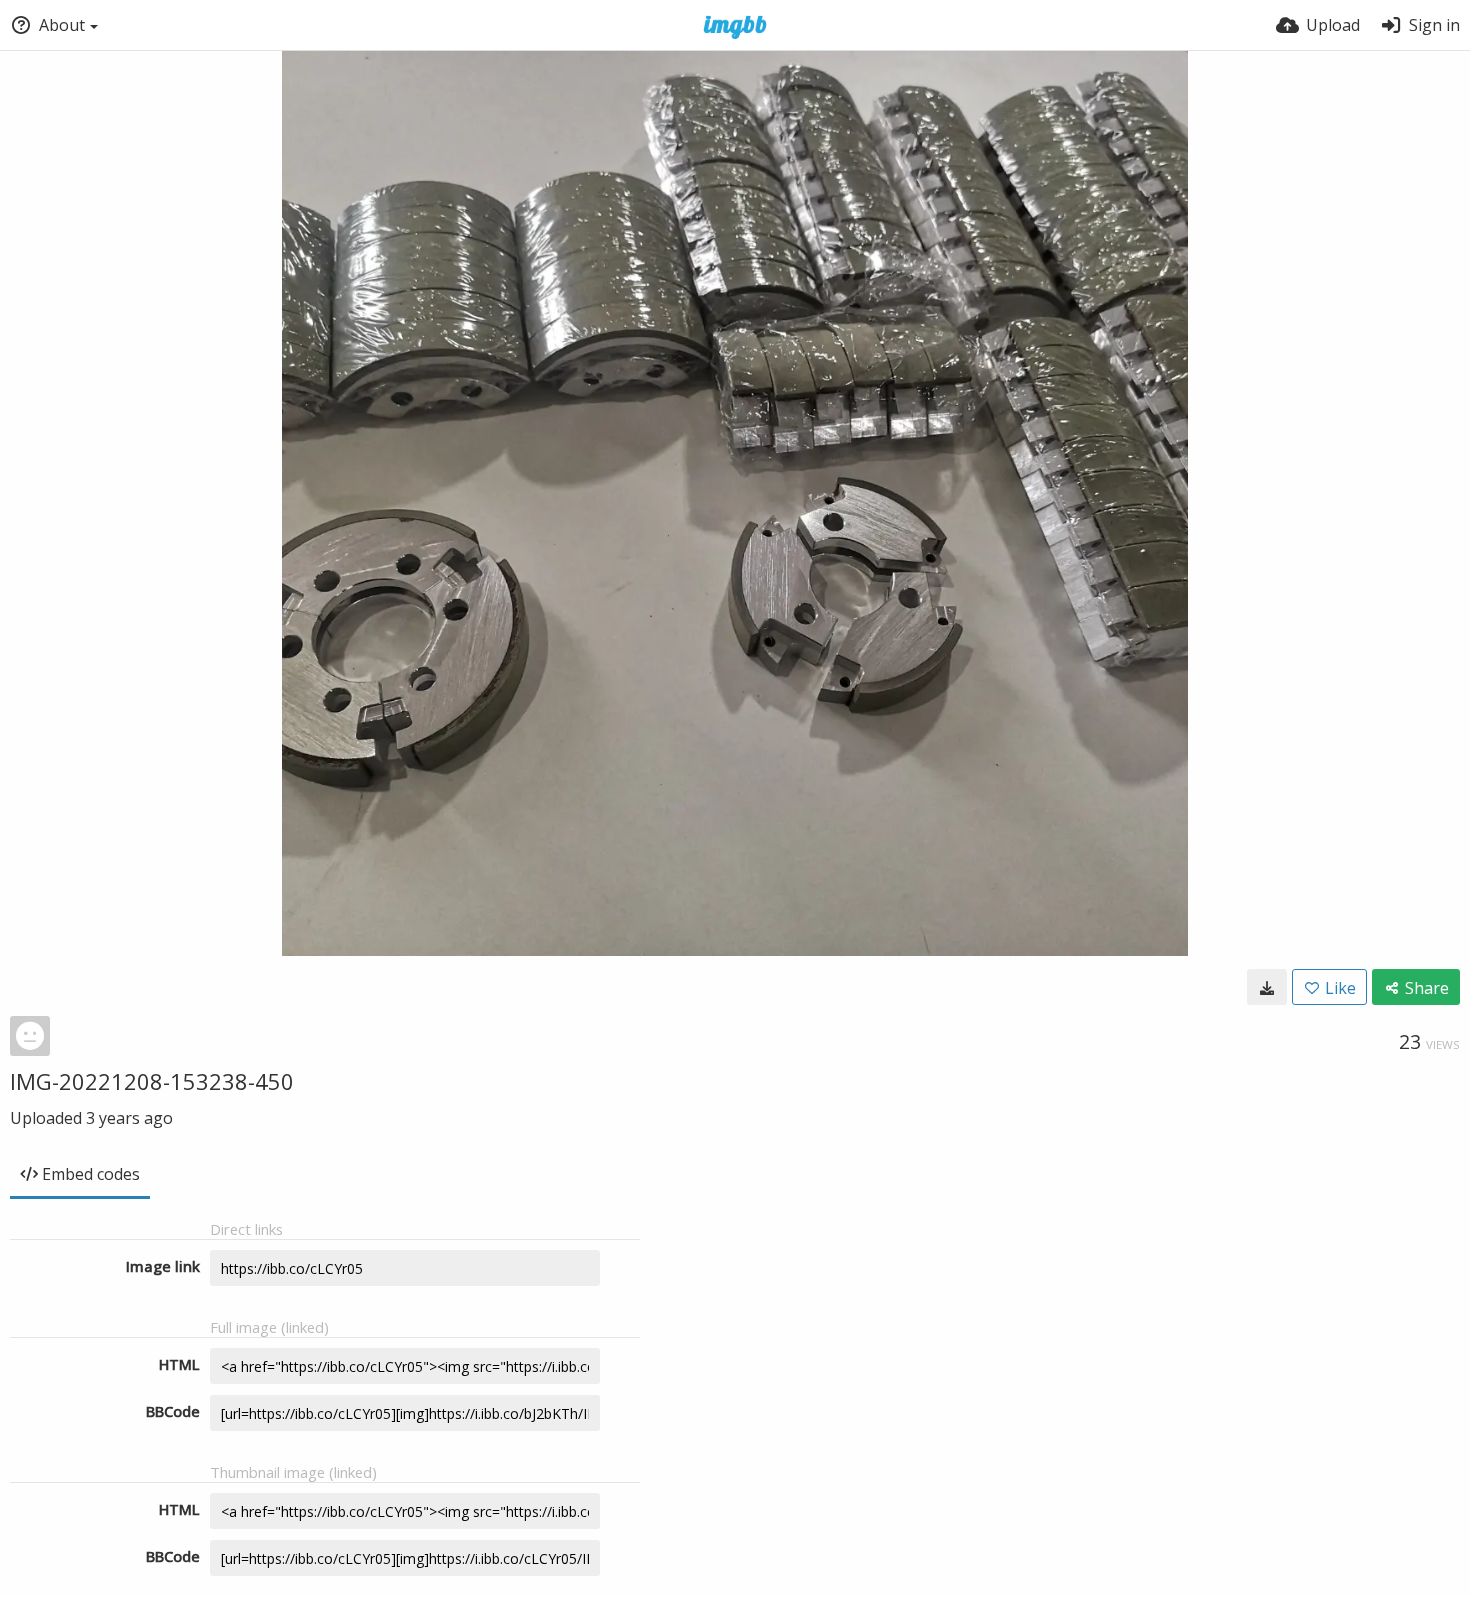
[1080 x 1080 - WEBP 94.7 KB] (1267, 987)
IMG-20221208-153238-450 (152, 1081)
